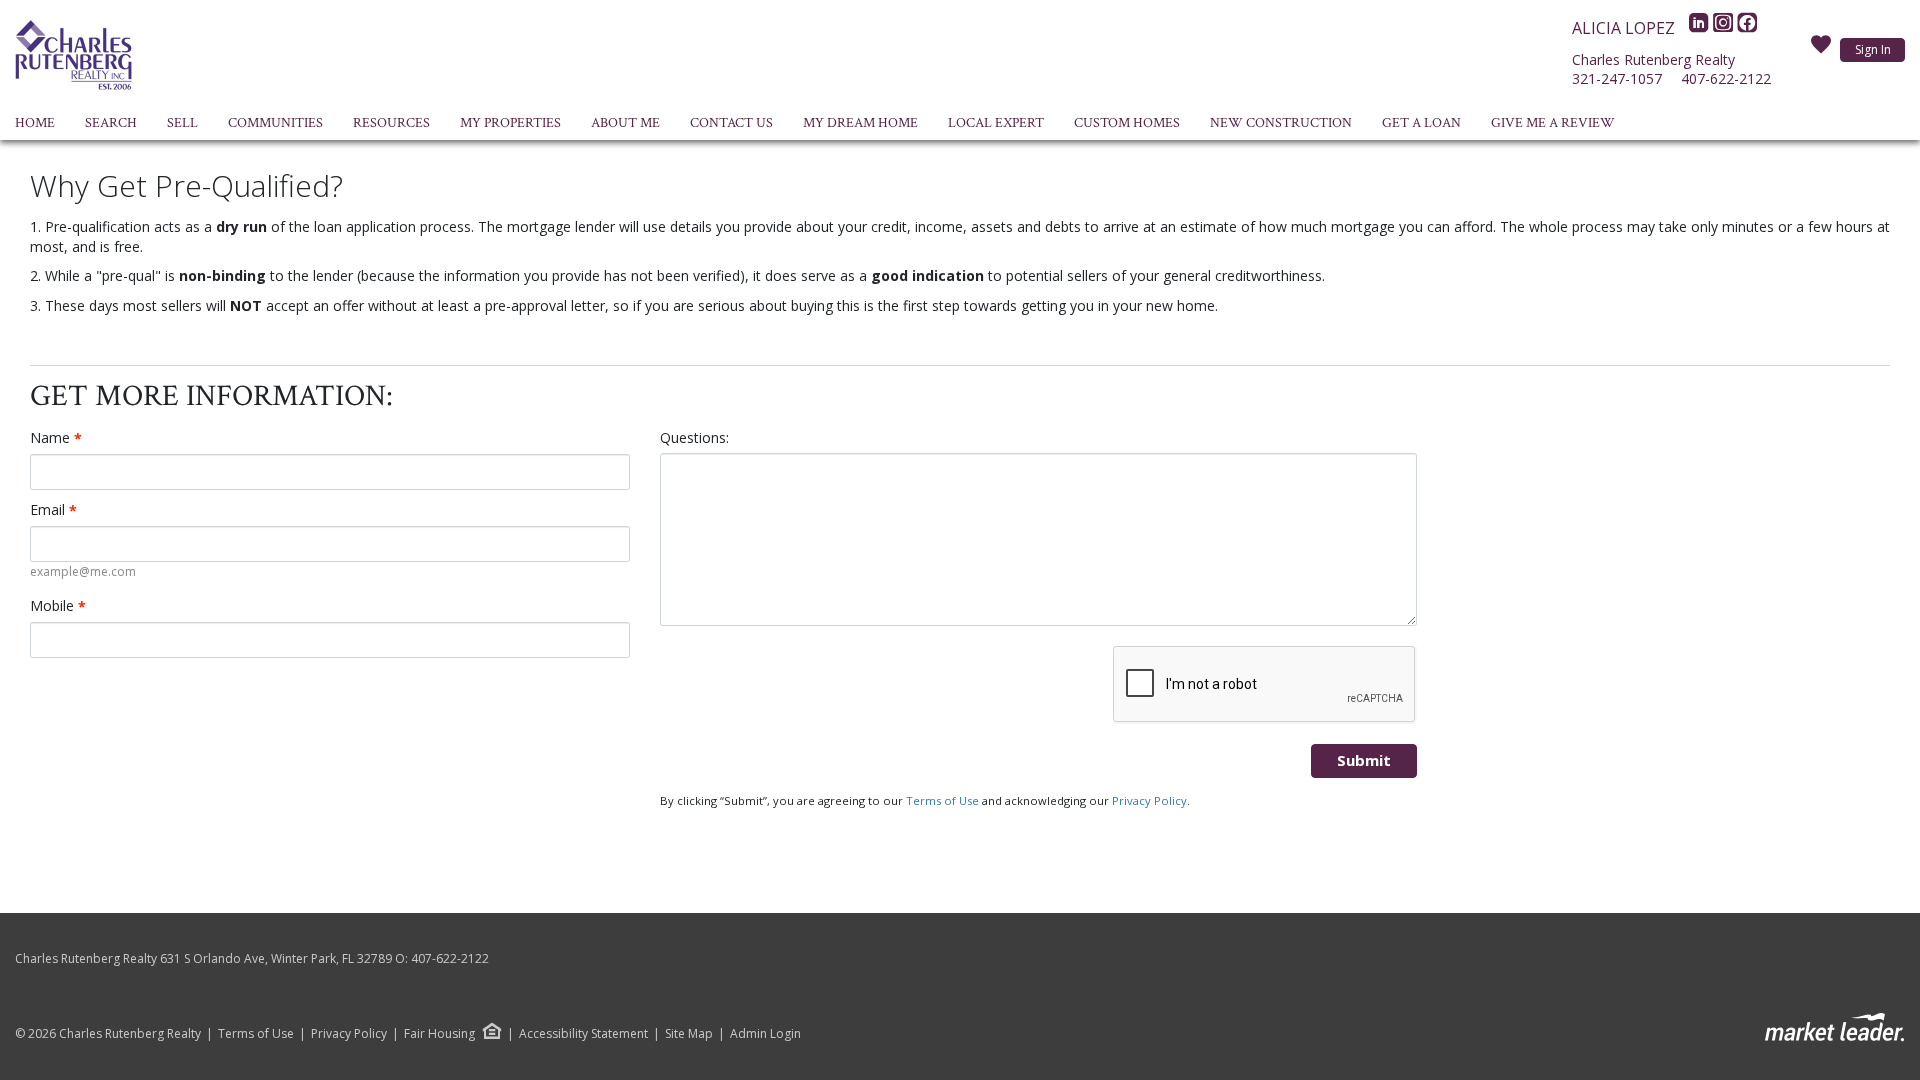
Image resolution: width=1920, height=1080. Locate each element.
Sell (182, 123)
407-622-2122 (1726, 78)
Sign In (1873, 49)
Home (35, 123)
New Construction (1281, 123)
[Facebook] (1747, 28)
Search (111, 123)
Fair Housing (439, 1033)
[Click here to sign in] (1821, 50)
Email (53, 510)
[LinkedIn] (1701, 28)
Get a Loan (1421, 123)
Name (56, 438)
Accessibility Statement (583, 1034)
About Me (625, 123)
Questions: (694, 437)
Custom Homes (1127, 123)
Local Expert (996, 123)
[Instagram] (1725, 28)
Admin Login (765, 1034)
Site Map (689, 1034)
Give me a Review (1553, 123)
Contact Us (731, 123)
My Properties (510, 123)
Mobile (58, 606)
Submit (1364, 760)
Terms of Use (942, 800)
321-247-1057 (1617, 78)
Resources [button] (391, 123)
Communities (275, 123)
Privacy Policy (1149, 800)
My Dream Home (860, 123)
